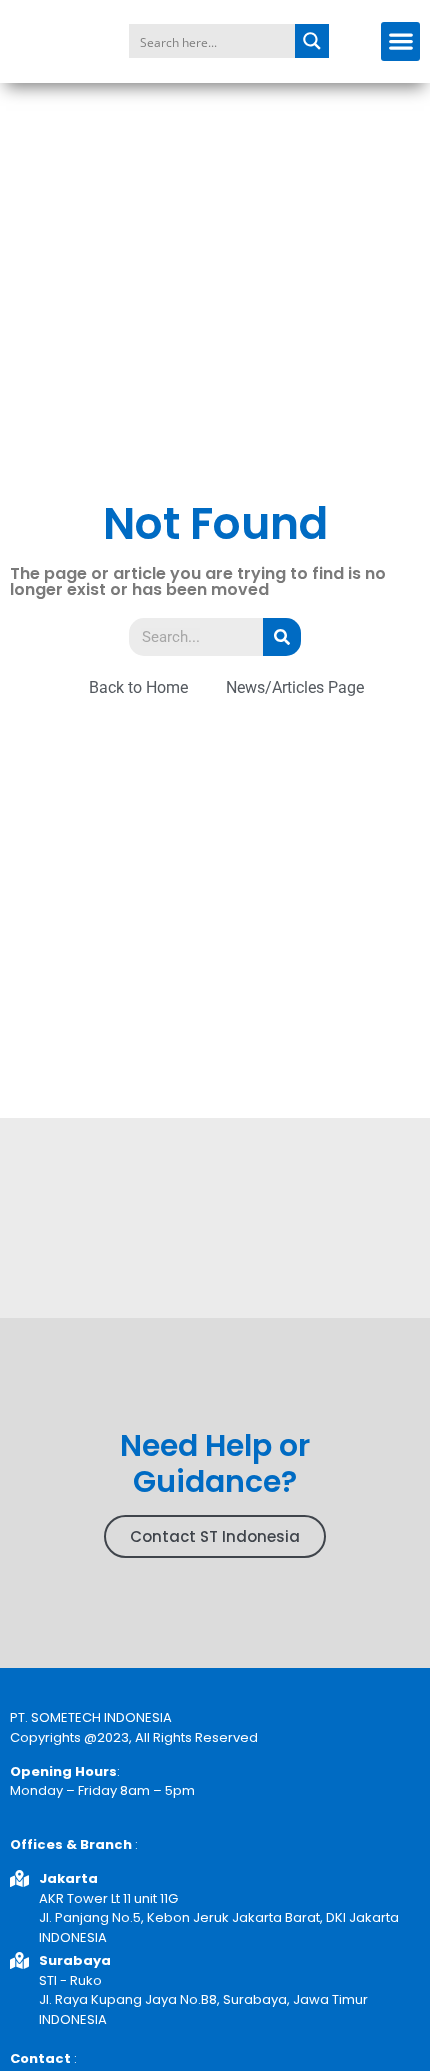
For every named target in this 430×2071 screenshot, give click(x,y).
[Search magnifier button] (312, 41)
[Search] (282, 637)
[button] (400, 41)
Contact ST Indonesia (215, 1536)
